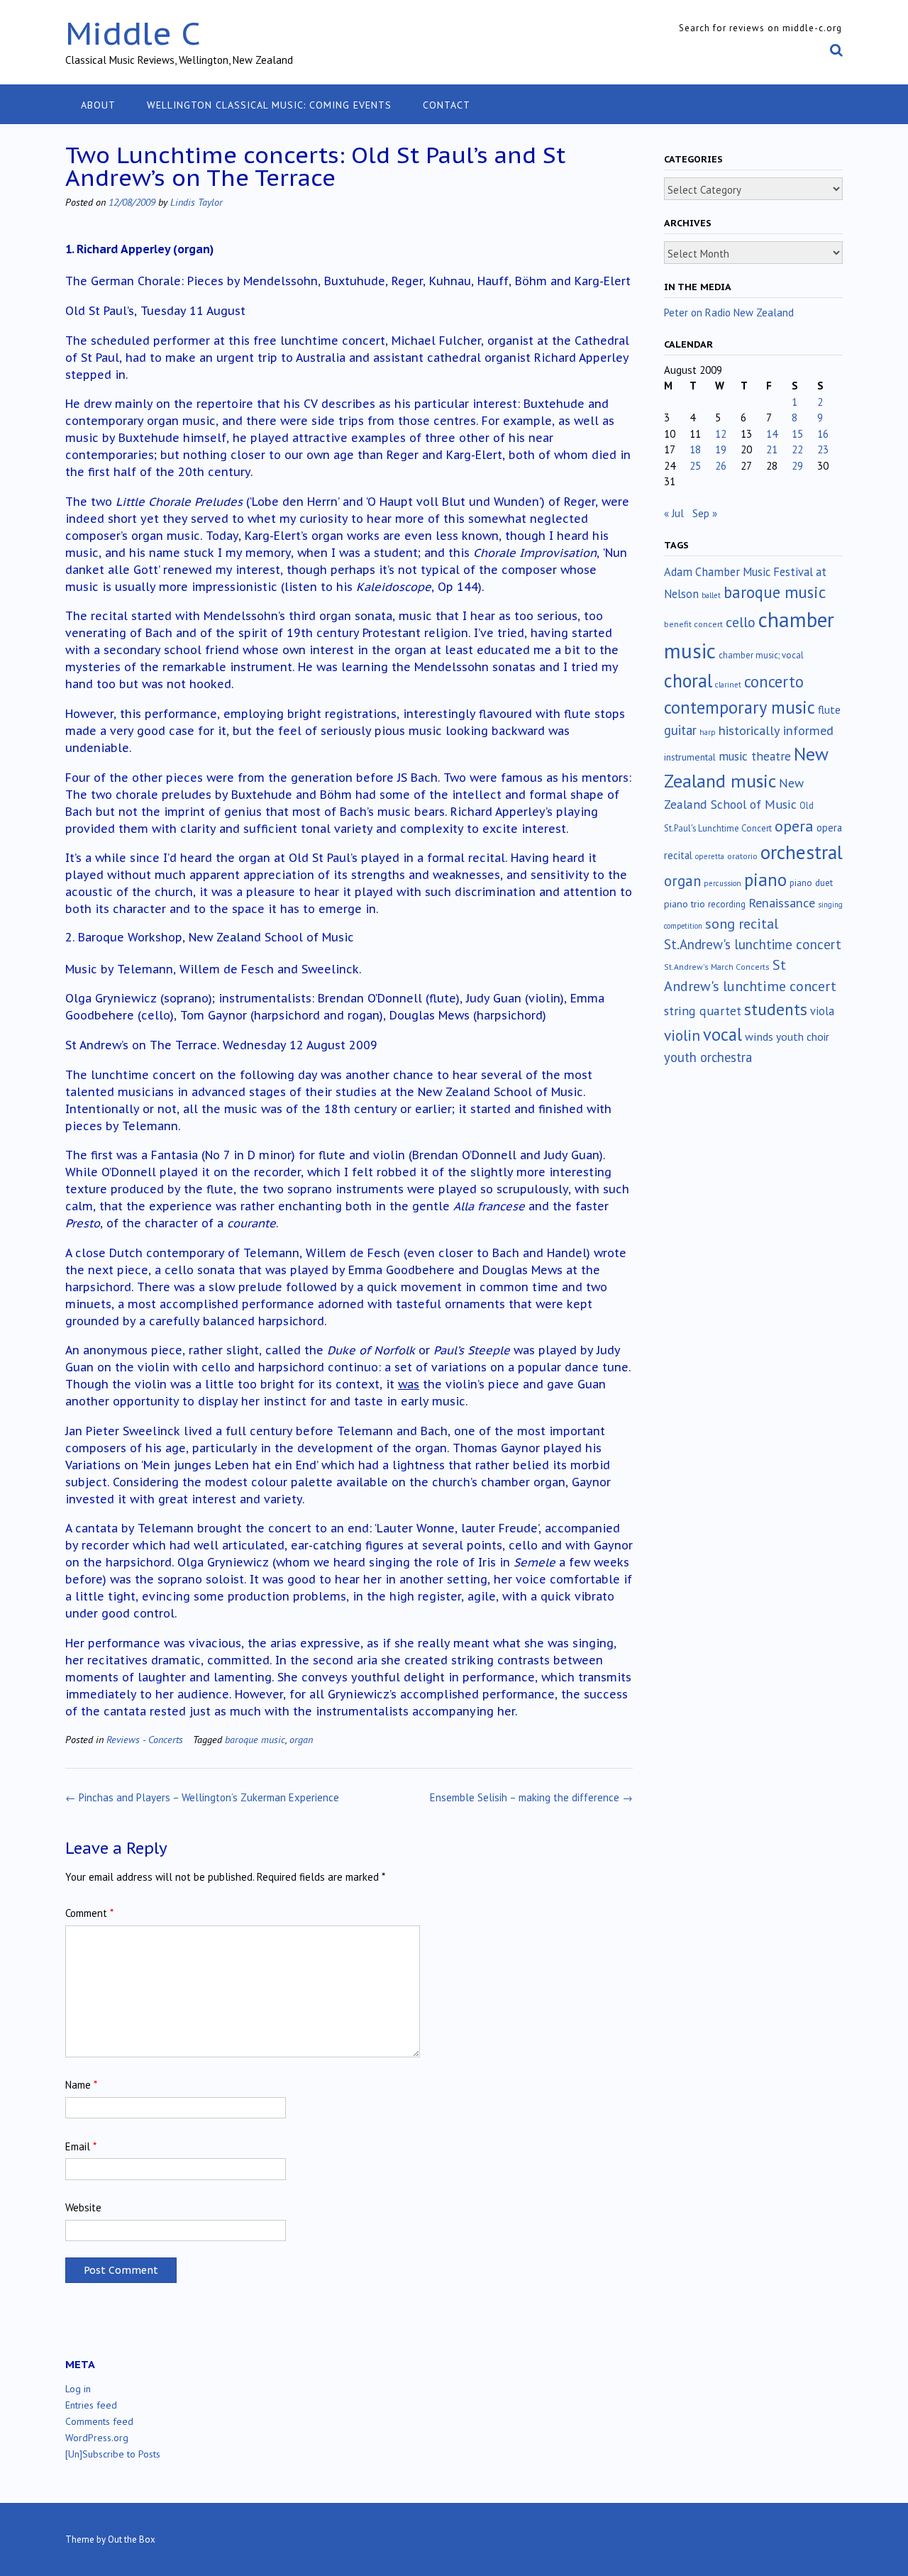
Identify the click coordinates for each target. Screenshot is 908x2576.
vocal (722, 1034)
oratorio (742, 856)
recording (727, 904)
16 (823, 434)
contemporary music (740, 707)
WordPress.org (97, 2438)
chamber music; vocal (761, 655)
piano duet (811, 883)
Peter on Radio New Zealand (729, 313)
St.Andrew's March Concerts (717, 967)
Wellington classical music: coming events (269, 105)
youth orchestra (708, 1057)
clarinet (728, 685)
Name (81, 2085)
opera (794, 826)
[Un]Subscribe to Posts (113, 2454)
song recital (742, 923)
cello (741, 622)
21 (772, 449)
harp (708, 732)
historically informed (776, 730)
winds (759, 1037)
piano (765, 880)
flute (829, 709)
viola (822, 1011)
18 (695, 449)
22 (797, 449)
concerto (774, 681)
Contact (447, 105)
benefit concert (693, 624)
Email (81, 2146)
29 (797, 466)
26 (721, 466)
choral (688, 680)
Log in (78, 2389)
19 (721, 449)
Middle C (133, 33)
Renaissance (782, 903)
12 (721, 434)
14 (772, 434)
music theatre (755, 756)
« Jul (674, 513)
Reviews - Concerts (145, 1739)
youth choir (803, 1037)
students (776, 1009)
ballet (711, 595)
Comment (89, 1913)
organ (301, 1739)
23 (823, 449)
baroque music (255, 1739)
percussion (722, 883)
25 (695, 466)
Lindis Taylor (196, 202)
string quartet (703, 1011)
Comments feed (99, 2421)
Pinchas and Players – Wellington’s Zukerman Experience (202, 1797)
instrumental (690, 757)
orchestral (802, 852)
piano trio (685, 904)
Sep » (705, 513)
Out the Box (132, 2539)
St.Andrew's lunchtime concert (753, 944)
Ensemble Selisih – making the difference (531, 1797)
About (98, 105)
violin (682, 1035)
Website (83, 2207)
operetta (710, 856)
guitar (680, 730)
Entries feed (91, 2405)
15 (797, 434)
